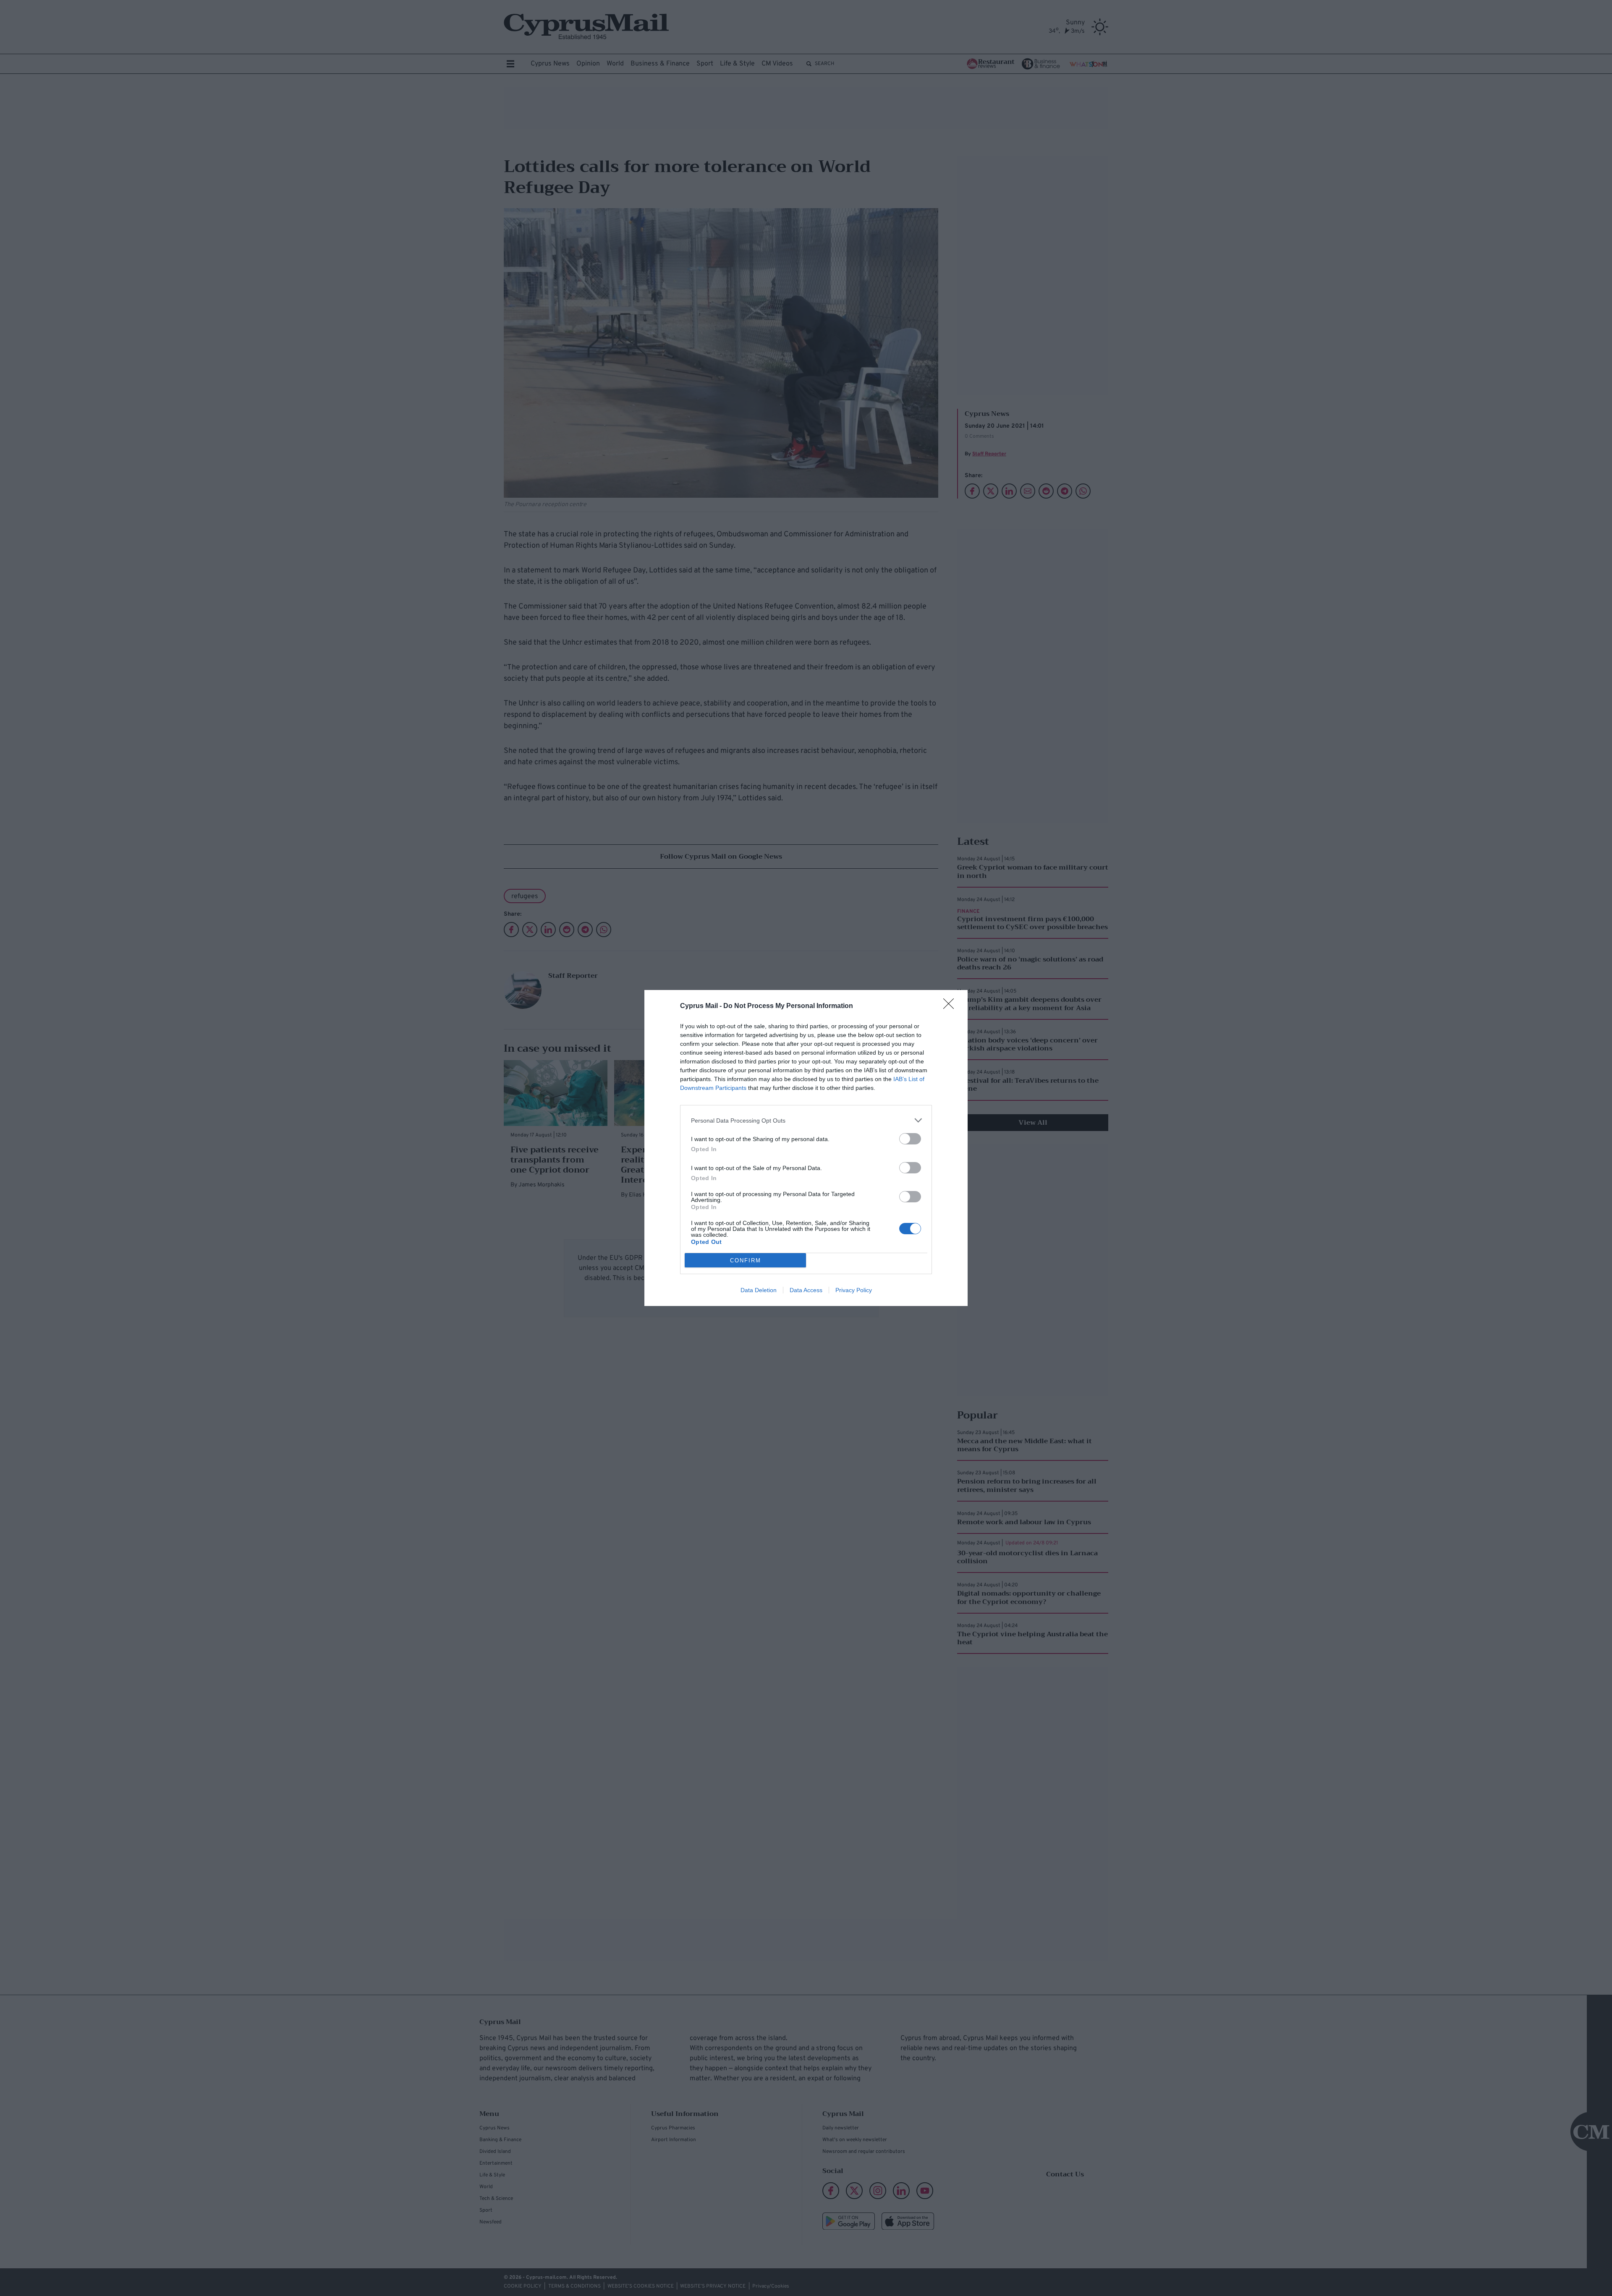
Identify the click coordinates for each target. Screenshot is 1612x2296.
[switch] (910, 1139)
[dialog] (806, 1148)
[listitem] (806, 1120)
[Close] (951, 1006)
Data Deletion (759, 1290)
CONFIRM (746, 1260)
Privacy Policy (854, 1290)
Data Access (806, 1290)
